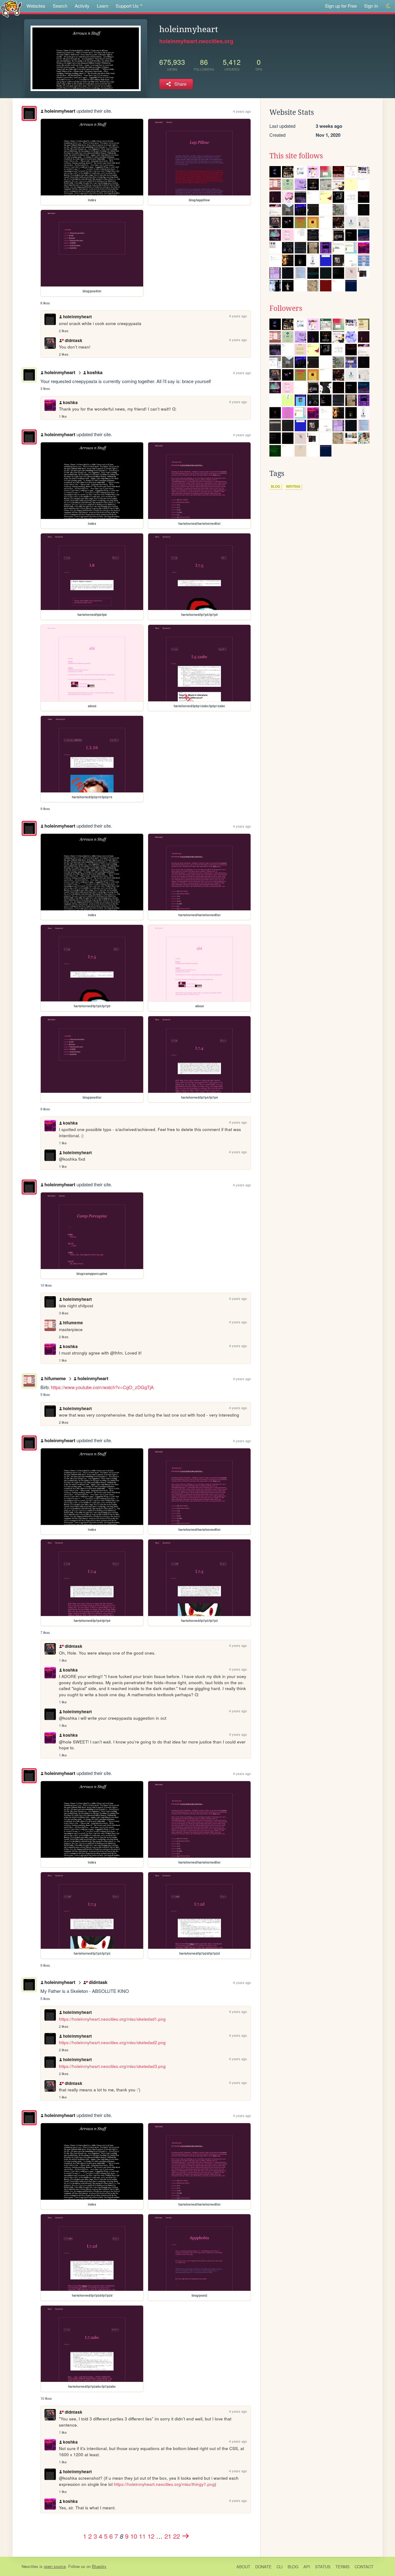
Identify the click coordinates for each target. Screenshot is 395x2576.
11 (142, 2536)
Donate (263, 2567)
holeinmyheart (60, 111)
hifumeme (73, 1323)
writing (293, 486)
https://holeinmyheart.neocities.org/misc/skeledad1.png (112, 2019)
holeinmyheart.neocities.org (196, 41)
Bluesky (99, 2566)
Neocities (30, 2566)
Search (60, 6)
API (307, 2567)
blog (275, 486)
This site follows (296, 156)
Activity (82, 6)
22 (177, 2536)
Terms (343, 2567)
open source (55, 2566)
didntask (73, 340)
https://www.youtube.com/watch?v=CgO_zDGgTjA (102, 1387)
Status (323, 2567)
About (243, 2567)
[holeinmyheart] (29, 113)
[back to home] (11, 8)
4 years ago (242, 111)
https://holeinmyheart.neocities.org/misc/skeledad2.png (112, 2042)
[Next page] (186, 2536)
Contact (364, 2567)
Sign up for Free (341, 6)
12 (151, 2536)
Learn (103, 6)
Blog (293, 2567)
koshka (95, 372)
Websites (36, 6)
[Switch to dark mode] (388, 6)
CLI (280, 2567)
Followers (286, 308)
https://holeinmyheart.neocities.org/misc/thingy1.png (164, 2484)
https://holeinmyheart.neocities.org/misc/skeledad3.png (112, 2066)
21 (168, 2536)
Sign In (371, 6)
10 (134, 2536)
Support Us (127, 6)
